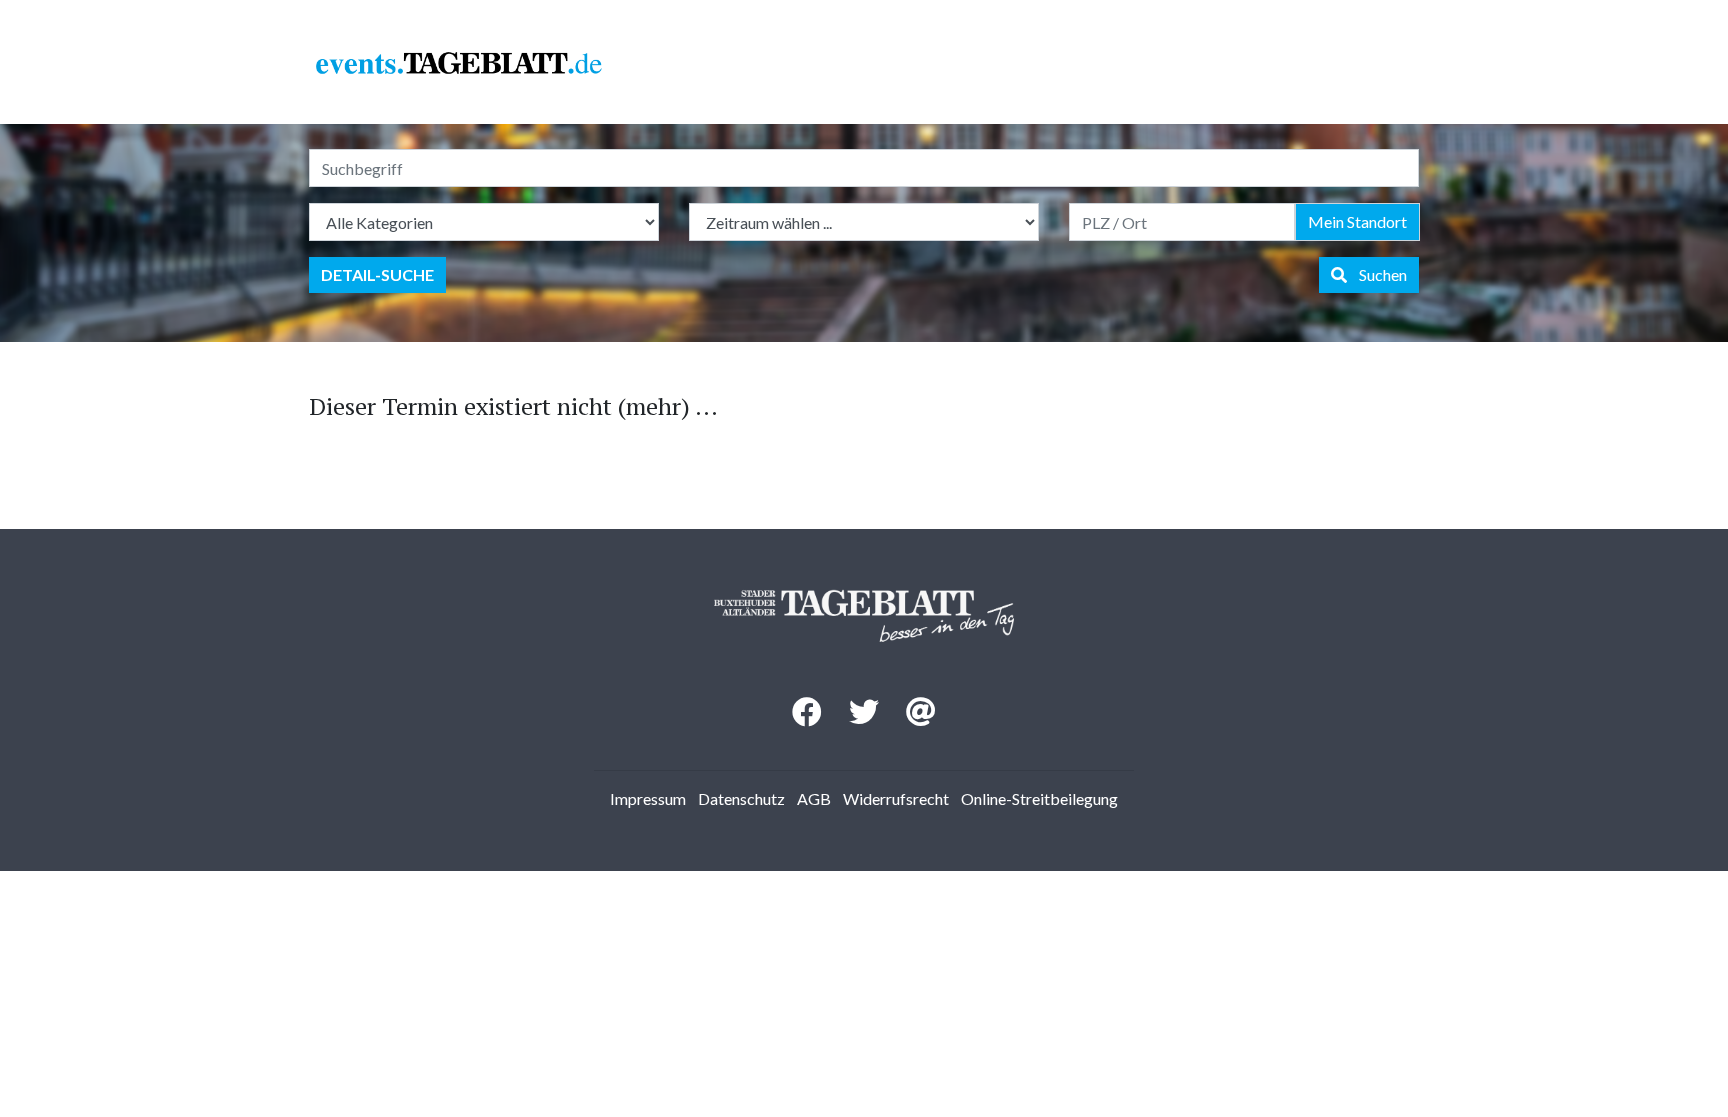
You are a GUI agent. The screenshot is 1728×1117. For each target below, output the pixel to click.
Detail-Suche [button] (377, 274)
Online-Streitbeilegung (1039, 798)
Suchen (1377, 274)
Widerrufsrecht (896, 798)
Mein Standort (1357, 221)
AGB (814, 798)
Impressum (648, 798)
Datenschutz (741, 798)
